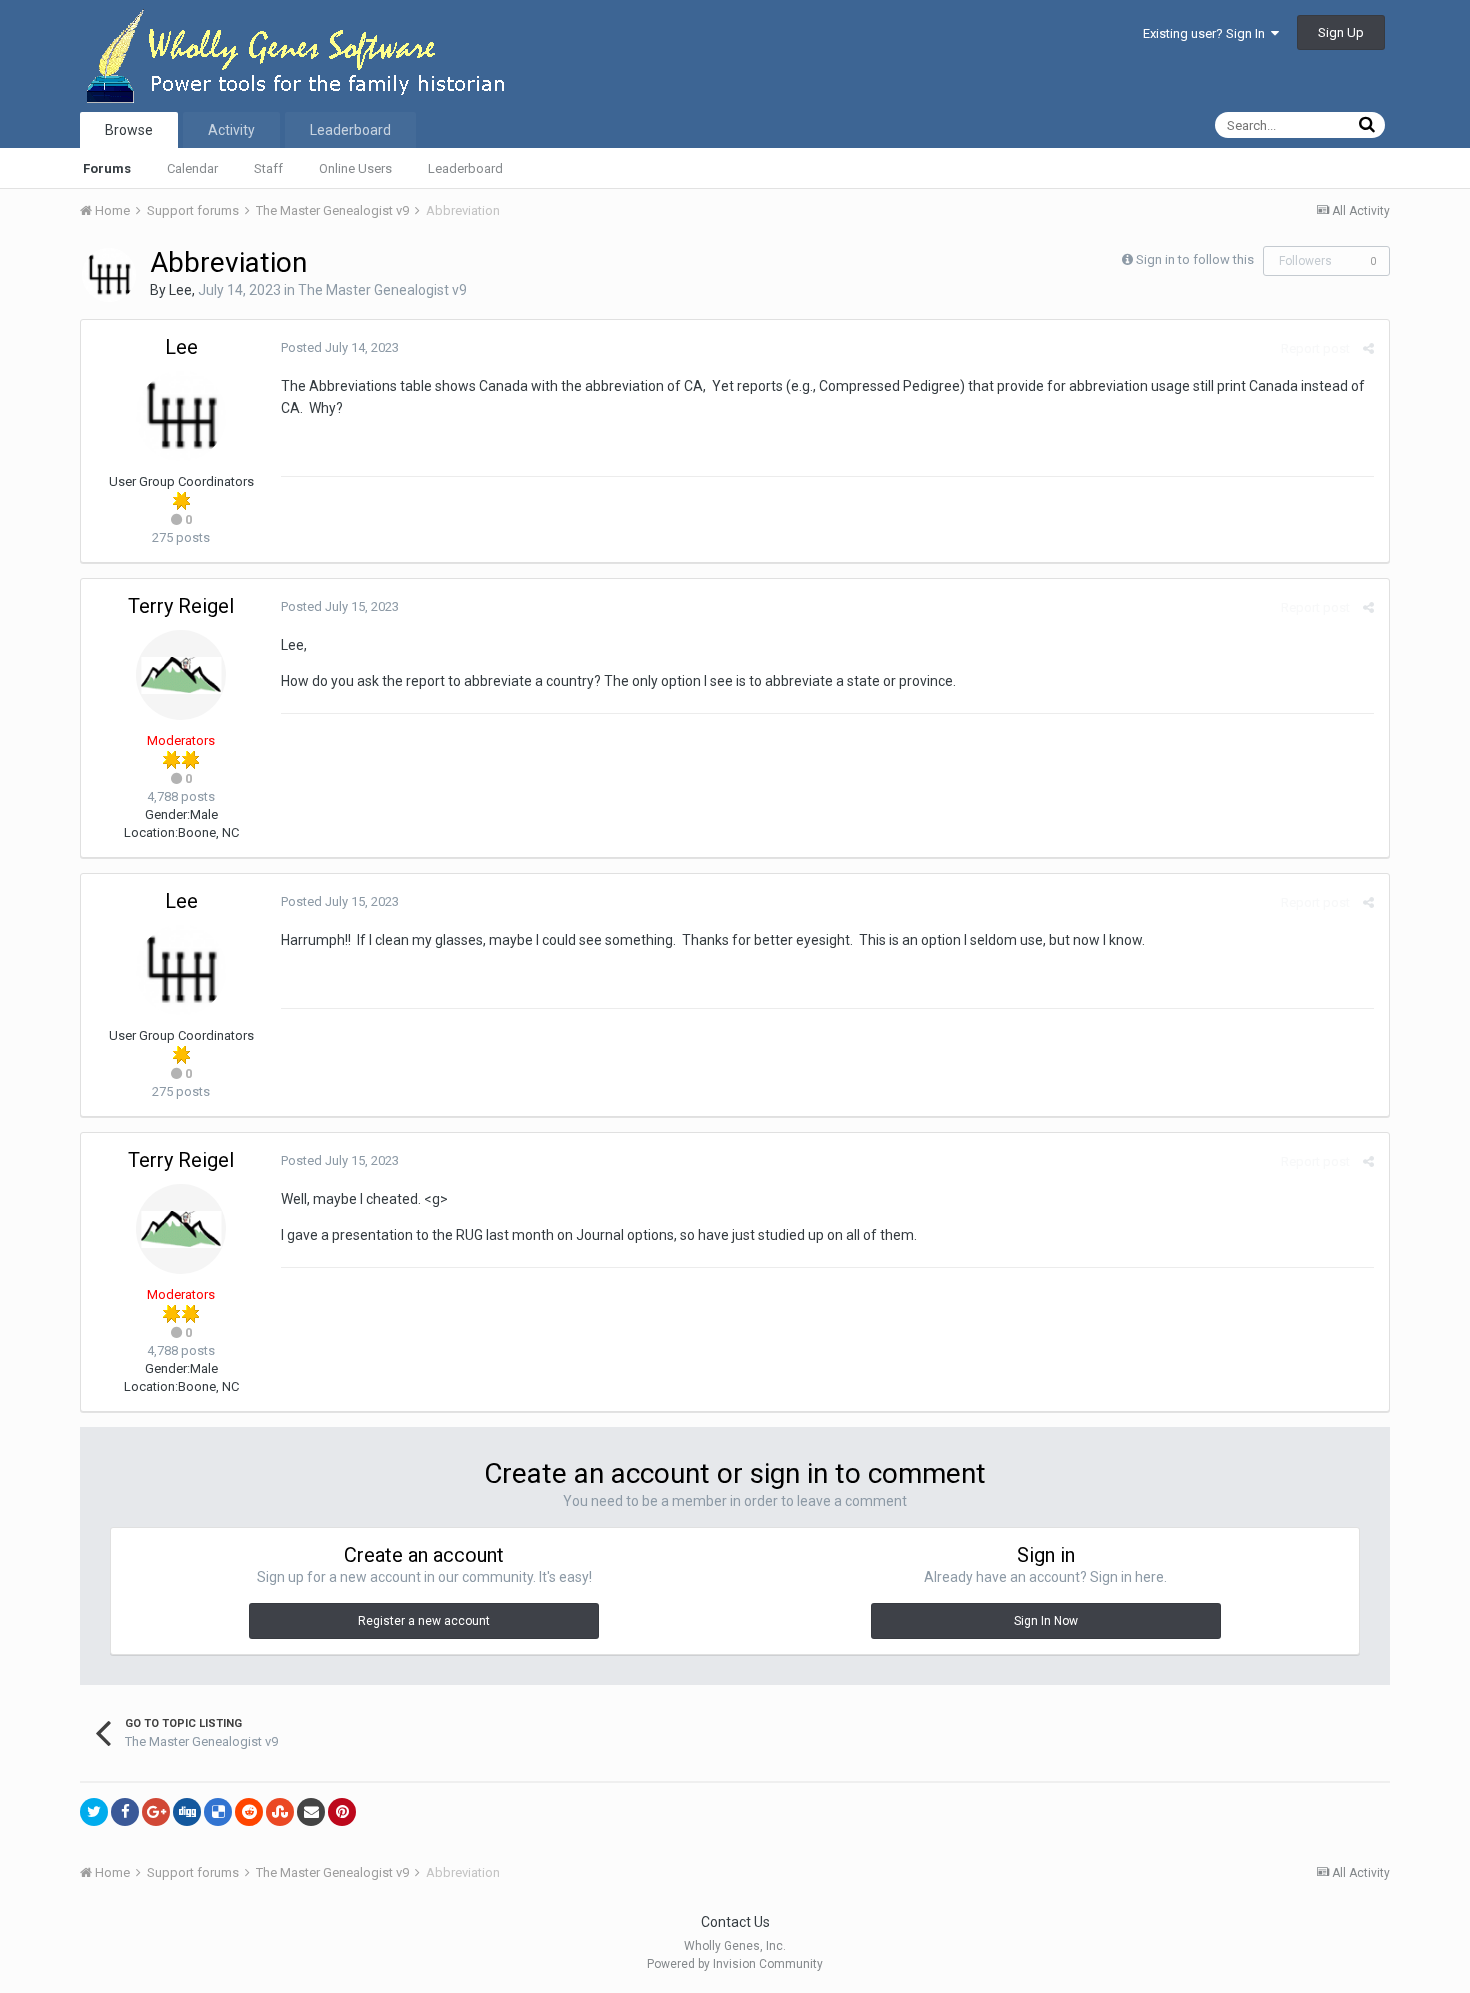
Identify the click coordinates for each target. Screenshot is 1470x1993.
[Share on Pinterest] (342, 1812)
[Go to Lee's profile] (109, 275)
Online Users (355, 168)
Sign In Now (1046, 1621)
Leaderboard (465, 168)
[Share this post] (1368, 348)
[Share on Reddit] (249, 1812)
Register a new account (424, 1621)
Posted (340, 347)
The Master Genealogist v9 (382, 290)
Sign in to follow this (1195, 259)
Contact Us (735, 1922)
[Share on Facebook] (125, 1812)
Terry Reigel (181, 606)
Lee (180, 290)
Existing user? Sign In (1207, 33)
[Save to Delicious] (218, 1812)
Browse (129, 130)
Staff (268, 168)
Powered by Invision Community (735, 1964)
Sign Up (1341, 32)
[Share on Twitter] (94, 1812)
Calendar (192, 168)
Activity (231, 130)
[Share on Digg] (187, 1812)
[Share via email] (311, 1812)
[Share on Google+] (156, 1812)
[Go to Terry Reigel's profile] (181, 675)
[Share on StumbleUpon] (280, 1812)
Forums (107, 168)
